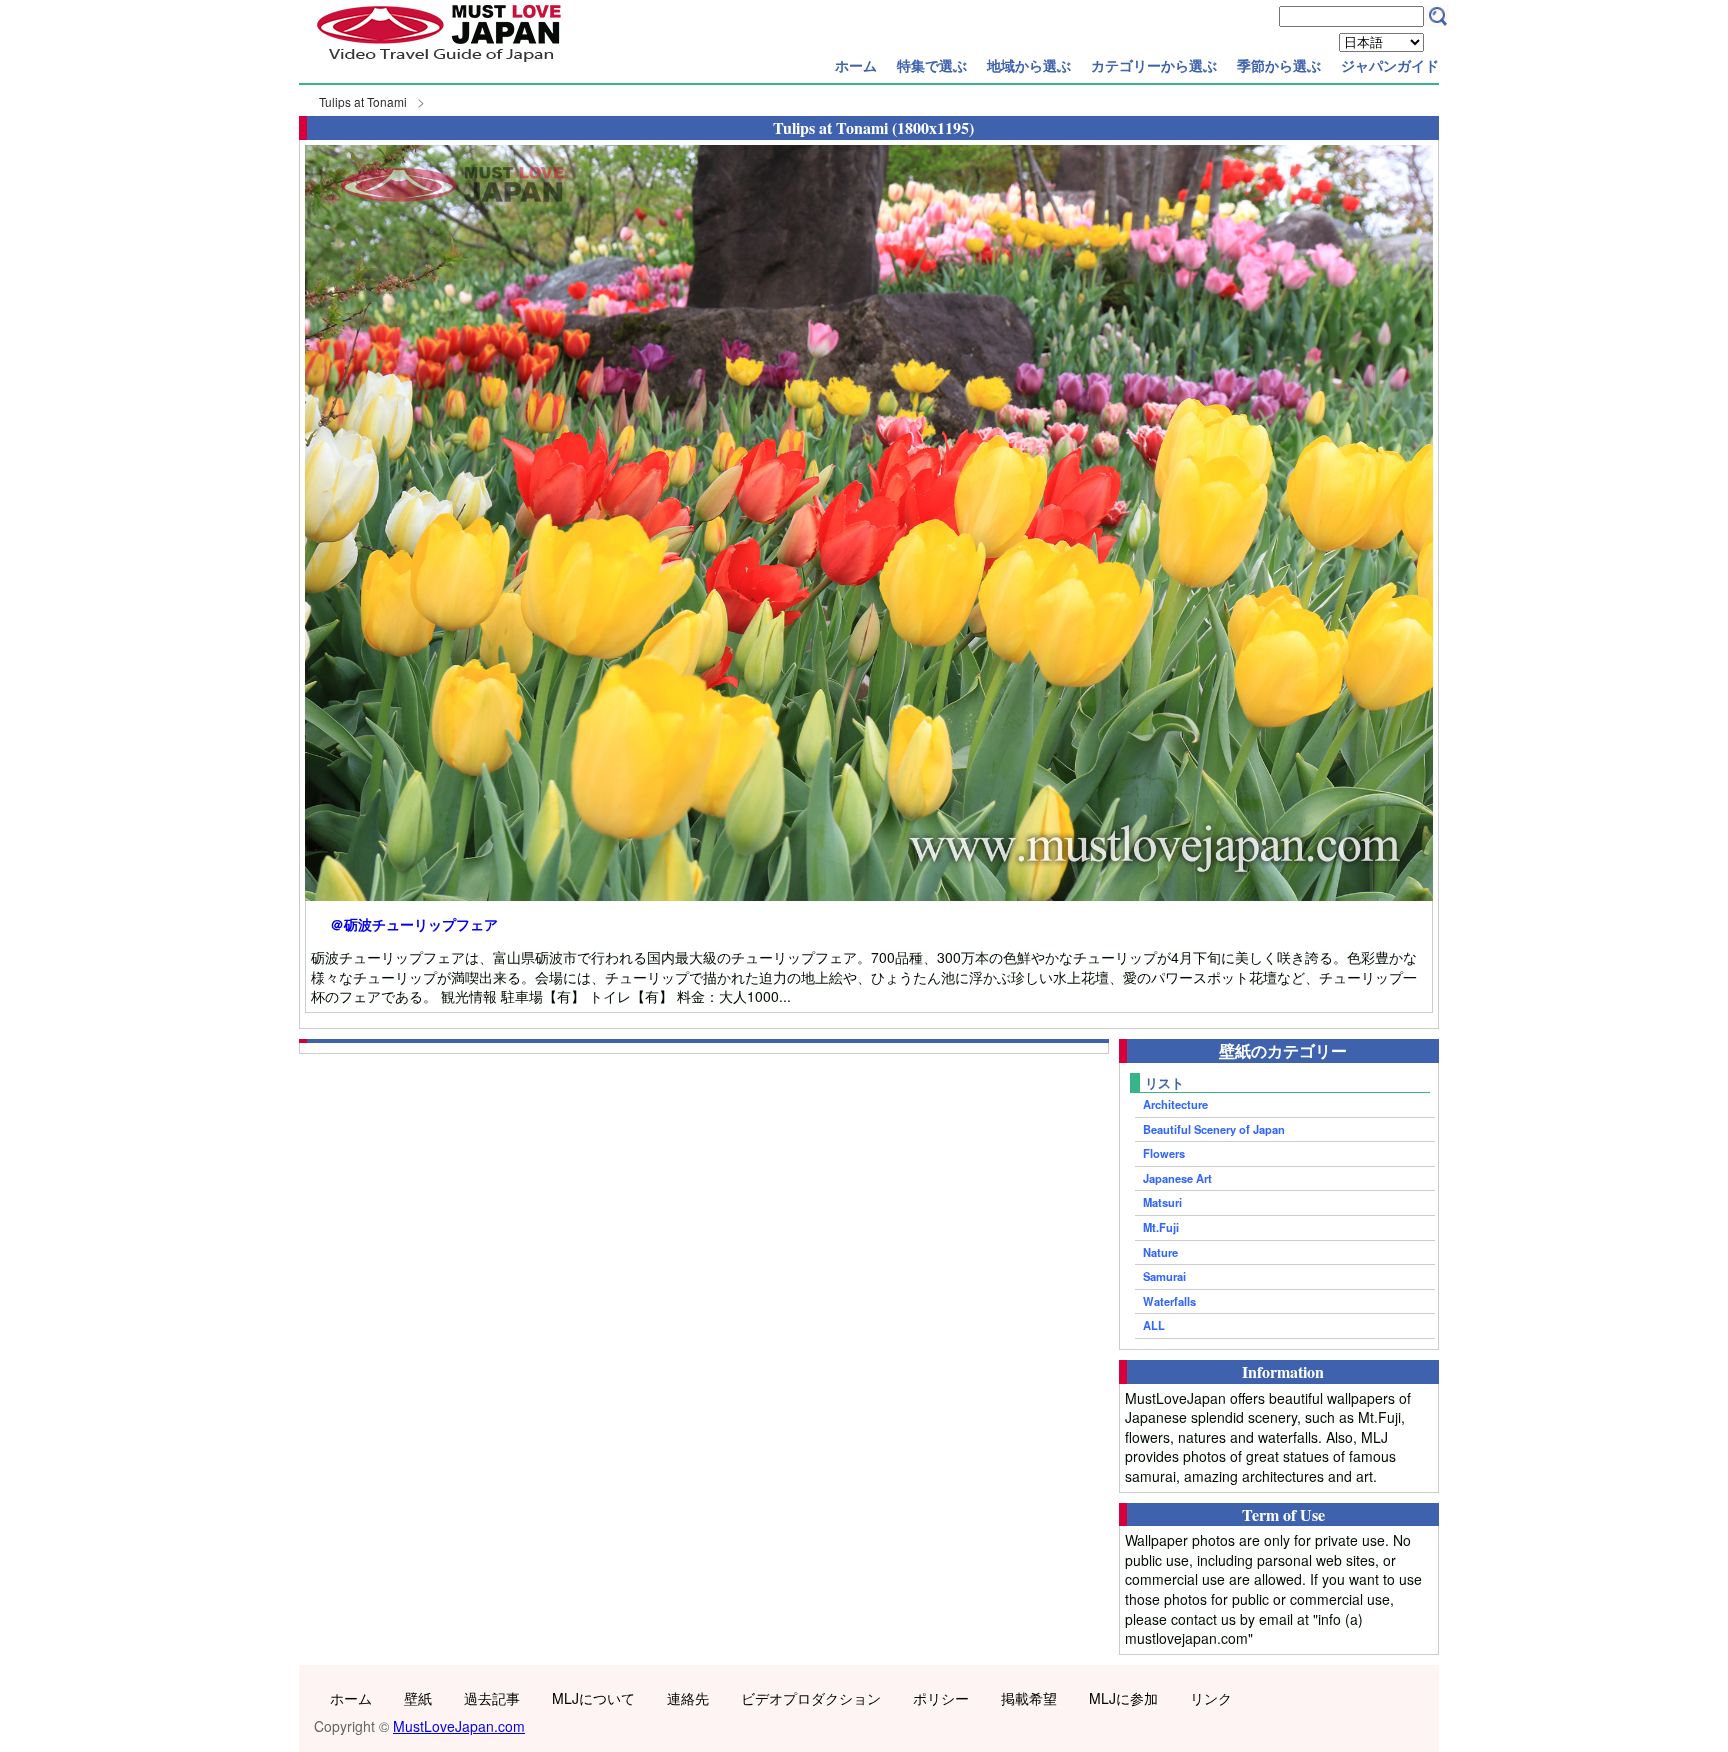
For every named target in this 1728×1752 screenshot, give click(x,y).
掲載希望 (1029, 1698)
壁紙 (418, 1698)
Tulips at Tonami (363, 101)
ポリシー (941, 1698)
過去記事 (492, 1698)
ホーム (856, 65)
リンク (1211, 1698)
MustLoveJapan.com (459, 1726)
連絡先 (688, 1698)
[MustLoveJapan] (439, 64)
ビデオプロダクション (811, 1698)
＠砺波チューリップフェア (414, 924)
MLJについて (593, 1698)
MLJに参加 (1123, 1698)
